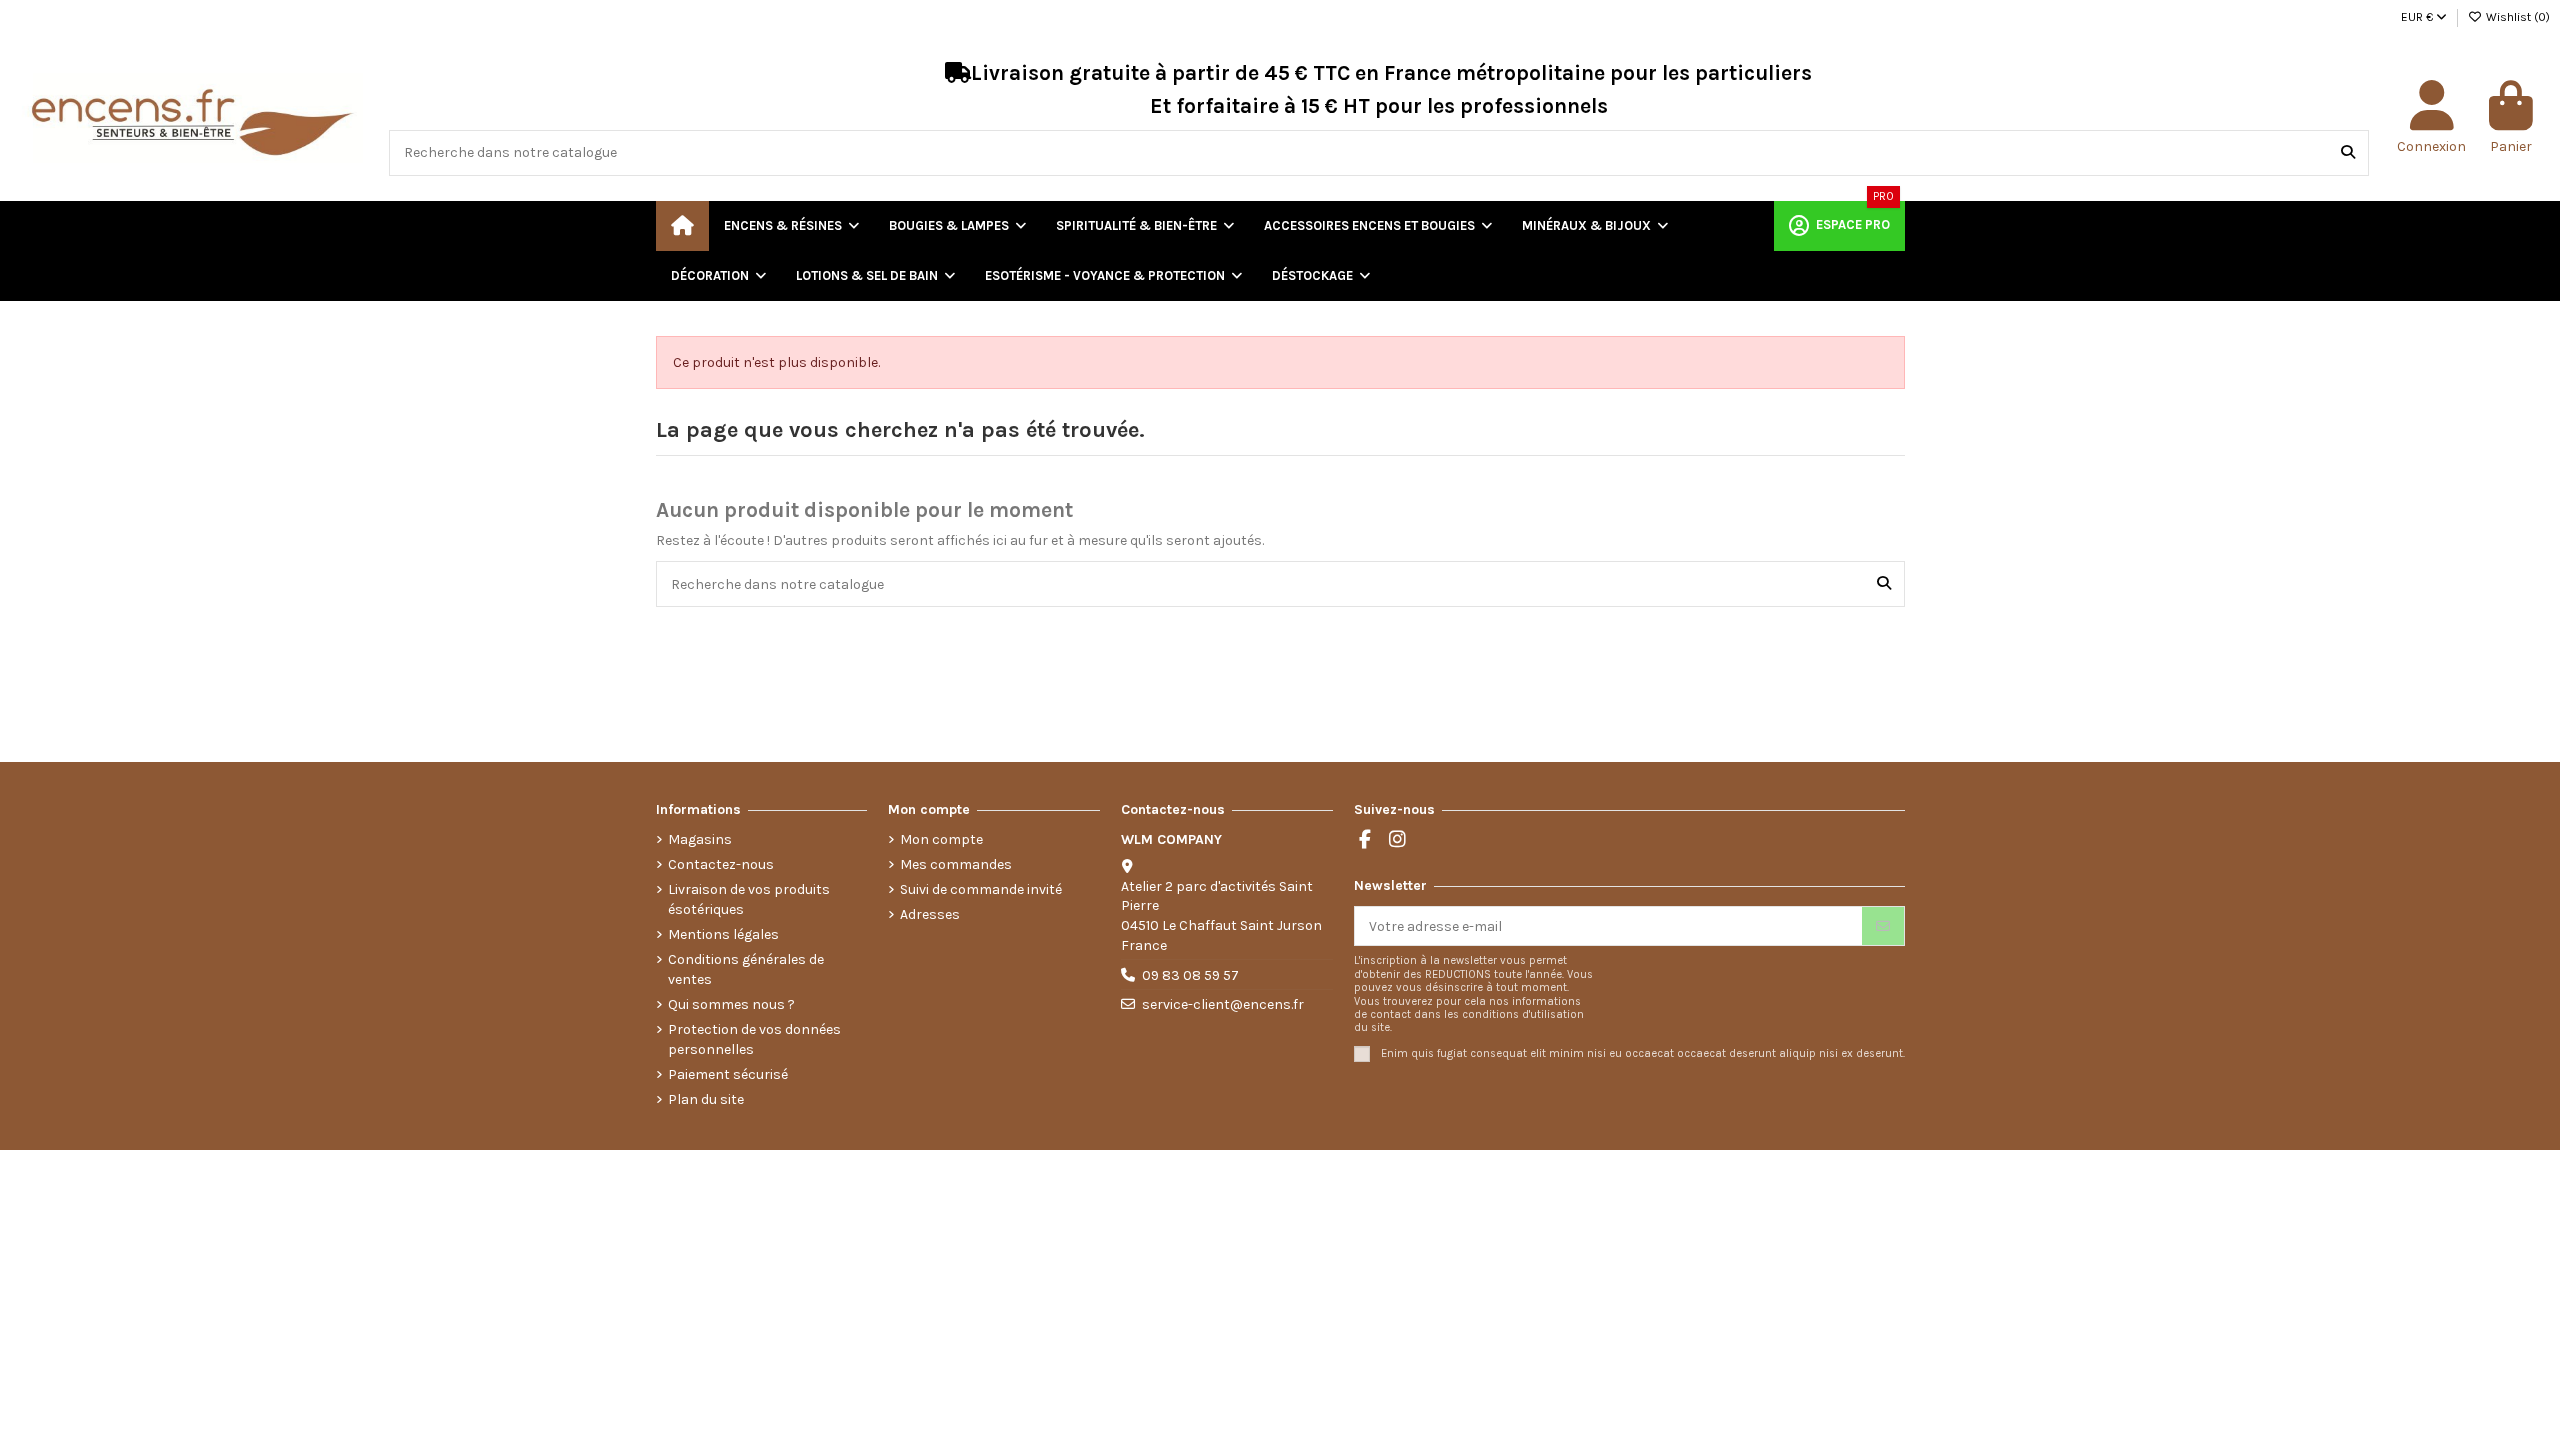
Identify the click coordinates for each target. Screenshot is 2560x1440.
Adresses (930, 914)
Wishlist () (2516, 17)
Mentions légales (723, 934)
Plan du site (706, 1099)
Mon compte (941, 839)
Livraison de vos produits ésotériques (749, 899)
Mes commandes (956, 864)
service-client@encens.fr (1223, 1004)
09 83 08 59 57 (1190, 975)
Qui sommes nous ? (731, 1004)
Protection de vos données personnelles (754, 1039)
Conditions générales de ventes (746, 969)
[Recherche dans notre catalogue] (2348, 152)
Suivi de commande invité (981, 889)
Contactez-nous (721, 864)
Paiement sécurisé (728, 1074)
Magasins (700, 839)
